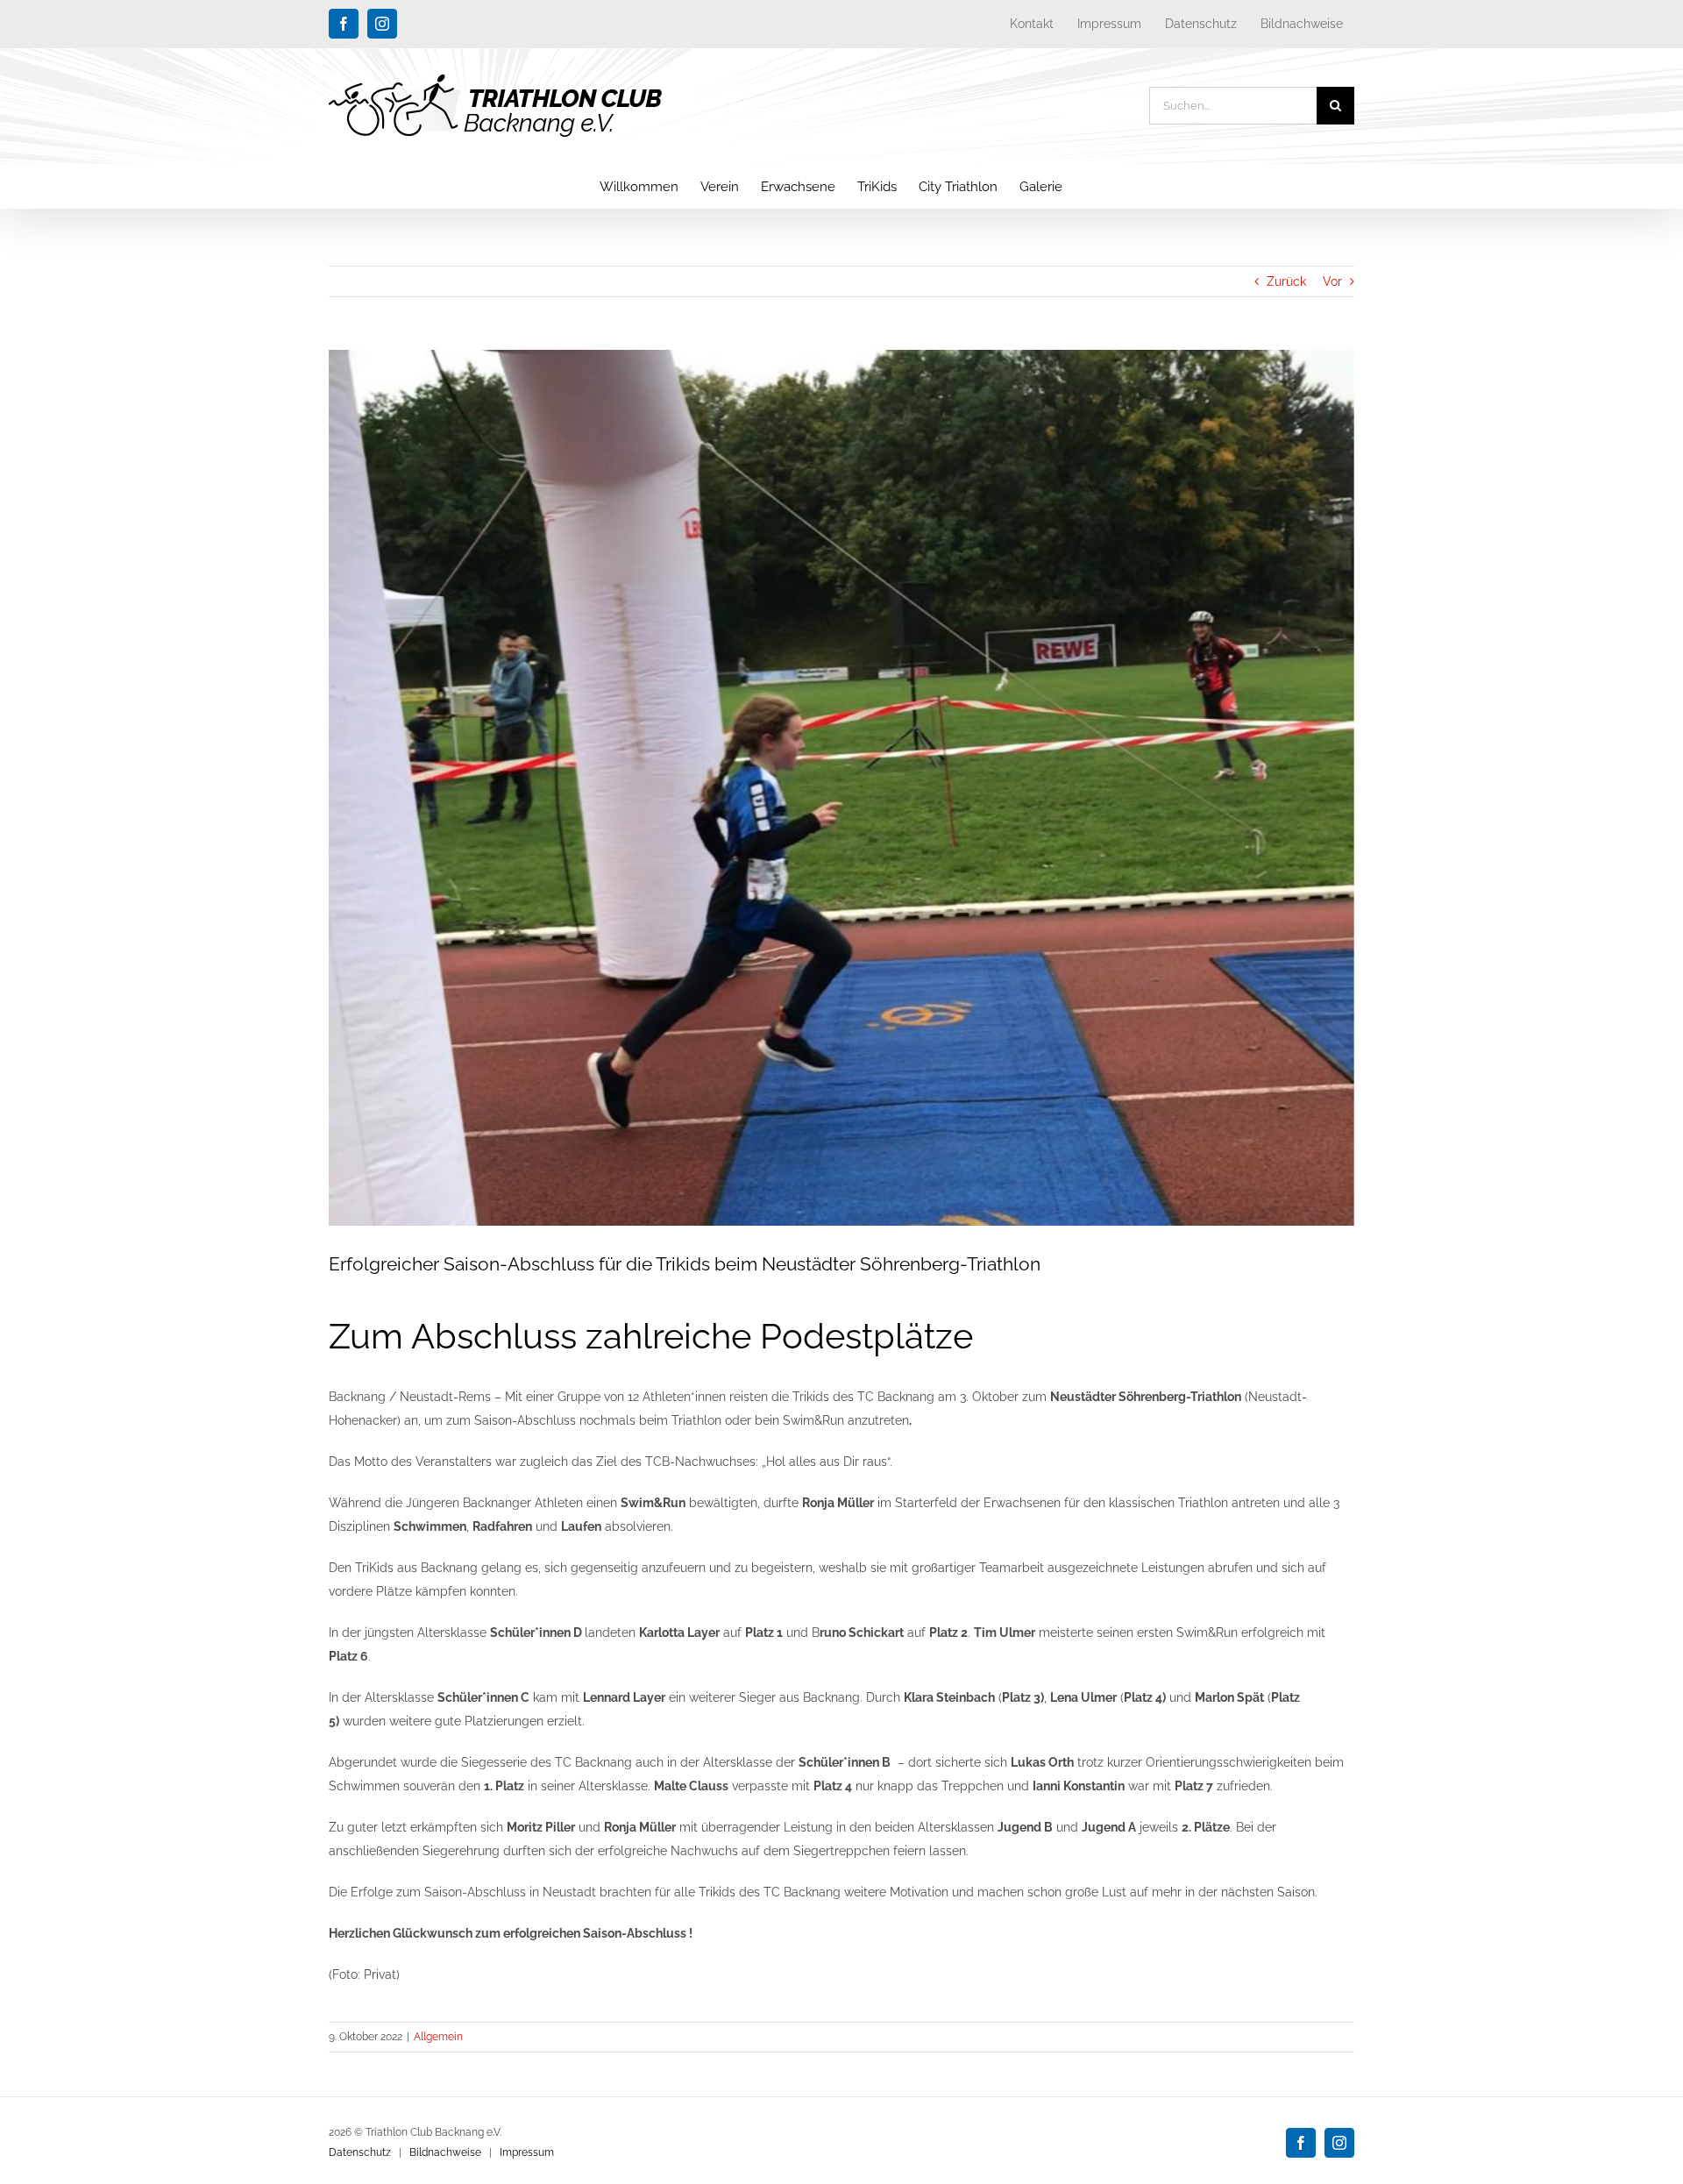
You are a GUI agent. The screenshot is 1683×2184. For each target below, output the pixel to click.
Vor (1332, 281)
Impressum (527, 2152)
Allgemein (438, 2037)
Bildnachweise (445, 2152)
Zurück (1286, 281)
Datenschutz (360, 2152)
